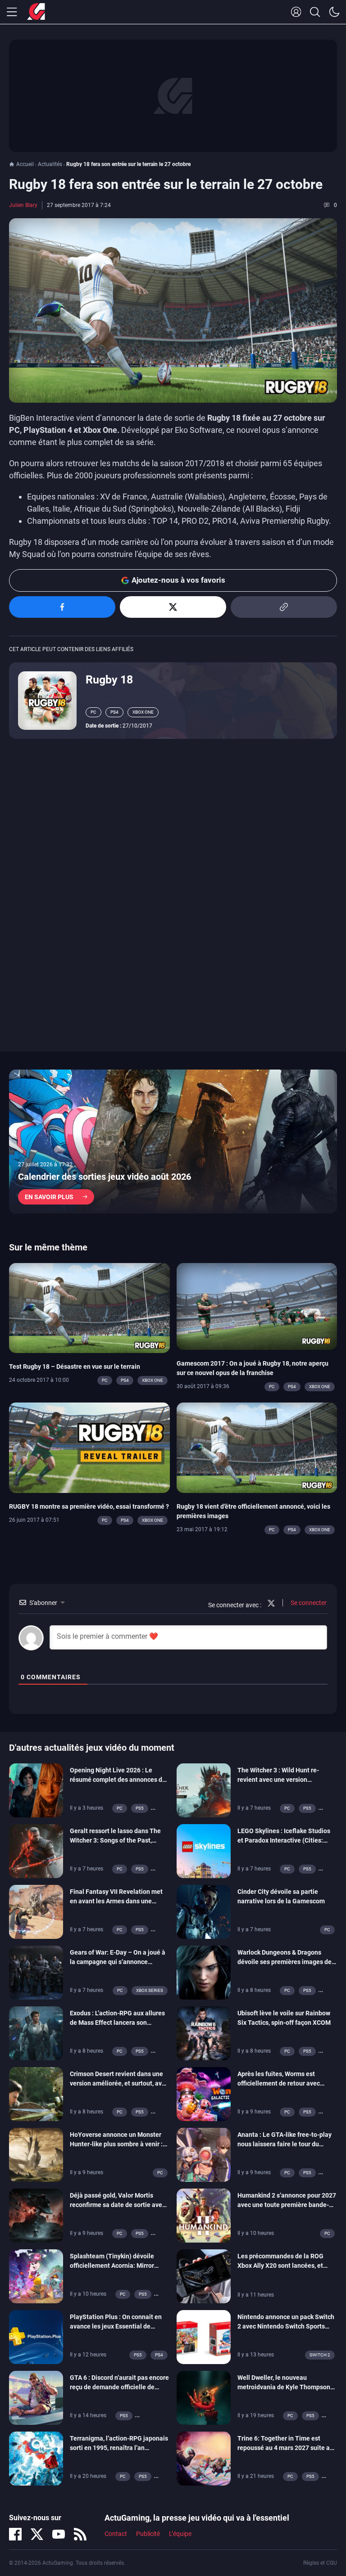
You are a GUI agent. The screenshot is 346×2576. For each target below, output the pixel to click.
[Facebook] (15, 2534)
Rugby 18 (109, 680)
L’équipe (180, 2534)
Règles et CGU (320, 2563)
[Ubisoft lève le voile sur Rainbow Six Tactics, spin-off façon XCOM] (204, 2033)
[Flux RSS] (80, 2534)
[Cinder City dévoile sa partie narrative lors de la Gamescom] (204, 1911)
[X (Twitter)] (37, 2534)
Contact (116, 2534)
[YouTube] (59, 2534)
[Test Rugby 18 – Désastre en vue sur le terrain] (89, 1307)
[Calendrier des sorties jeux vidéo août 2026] (173, 1142)
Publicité (148, 2534)
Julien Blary (23, 205)
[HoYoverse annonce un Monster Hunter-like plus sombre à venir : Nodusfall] (36, 2154)
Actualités (50, 164)
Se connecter (308, 1603)
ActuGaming (36, 12)
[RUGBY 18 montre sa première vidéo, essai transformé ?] (89, 1447)
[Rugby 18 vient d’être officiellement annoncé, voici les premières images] (257, 1447)
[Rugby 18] (47, 700)
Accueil (25, 164)
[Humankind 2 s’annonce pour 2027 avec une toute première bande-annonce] (204, 2215)
